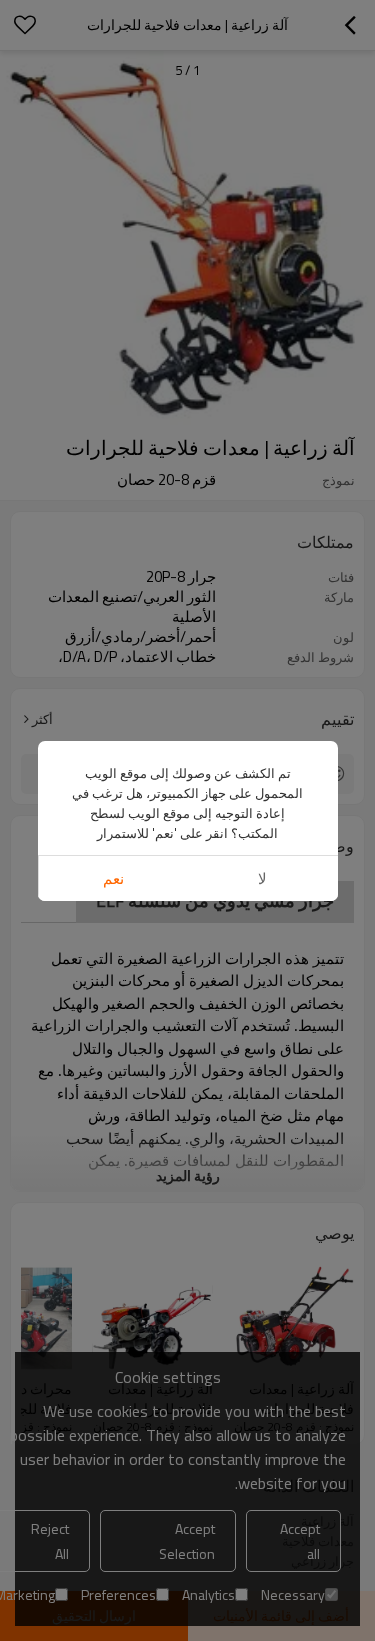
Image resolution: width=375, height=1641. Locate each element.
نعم (113, 878)
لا (262, 878)
